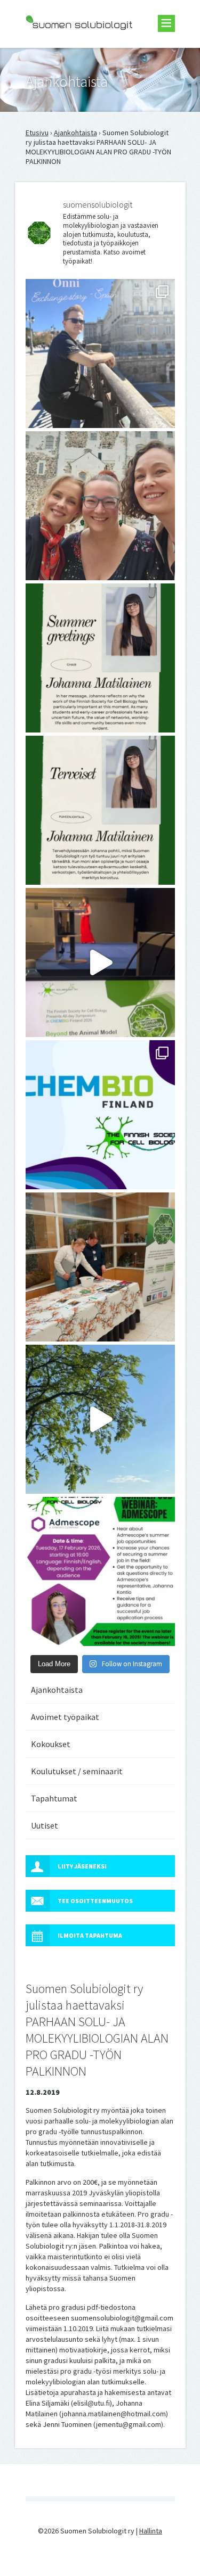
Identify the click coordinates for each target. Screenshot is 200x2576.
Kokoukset (51, 1744)
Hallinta (151, 2531)
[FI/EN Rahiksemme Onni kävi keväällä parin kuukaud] (100, 353)
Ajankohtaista (75, 133)
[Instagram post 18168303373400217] (100, 1419)
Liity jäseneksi (82, 1866)
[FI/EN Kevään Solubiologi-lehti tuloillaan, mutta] (100, 506)
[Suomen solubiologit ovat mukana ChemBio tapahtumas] (100, 1115)
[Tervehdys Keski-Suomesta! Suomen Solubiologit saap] (100, 1267)
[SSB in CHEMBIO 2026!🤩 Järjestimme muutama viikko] (100, 962)
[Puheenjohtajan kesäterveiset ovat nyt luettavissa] (100, 810)
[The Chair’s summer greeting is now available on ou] (100, 658)
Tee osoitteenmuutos (95, 1901)
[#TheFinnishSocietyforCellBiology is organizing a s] (100, 1571)
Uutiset (45, 1825)
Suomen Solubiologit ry (63, 51)
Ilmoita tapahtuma (90, 1935)
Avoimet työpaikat (65, 1717)
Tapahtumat (54, 1798)
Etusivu (37, 133)
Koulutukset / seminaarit (77, 1771)
